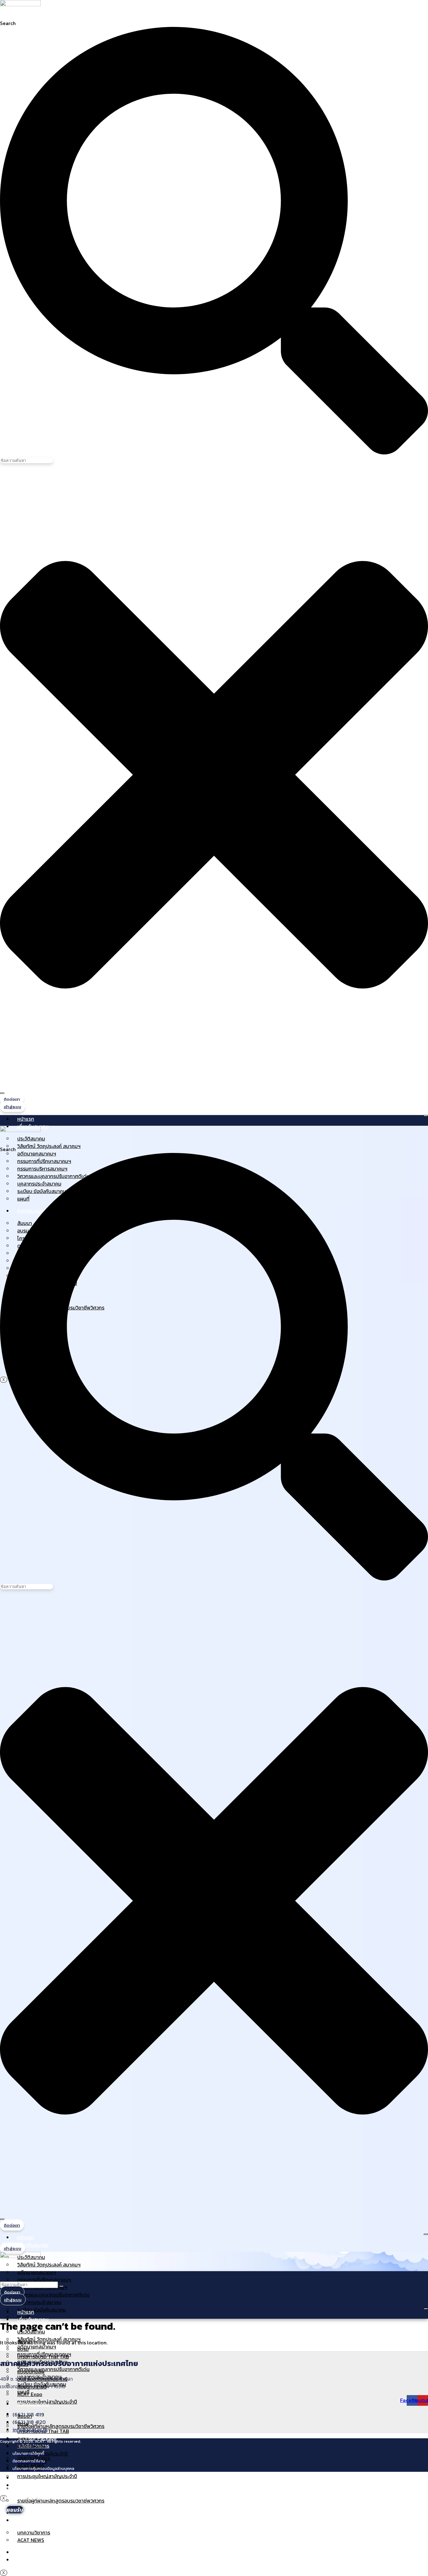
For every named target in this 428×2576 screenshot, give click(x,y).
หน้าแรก (26, 1119)
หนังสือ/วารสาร (33, 2520)
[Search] (2, 1093)
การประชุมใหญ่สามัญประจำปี (47, 2476)
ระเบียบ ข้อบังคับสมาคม (42, 2310)
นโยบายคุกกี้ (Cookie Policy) (154, 2497)
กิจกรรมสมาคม (33, 2404)
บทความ (26, 2560)
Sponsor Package (37, 2513)
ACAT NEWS (31, 2540)
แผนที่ (23, 2392)
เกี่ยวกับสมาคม (33, 2245)
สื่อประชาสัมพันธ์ (34, 2552)
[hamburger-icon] (426, 1116)
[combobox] (26, 461)
